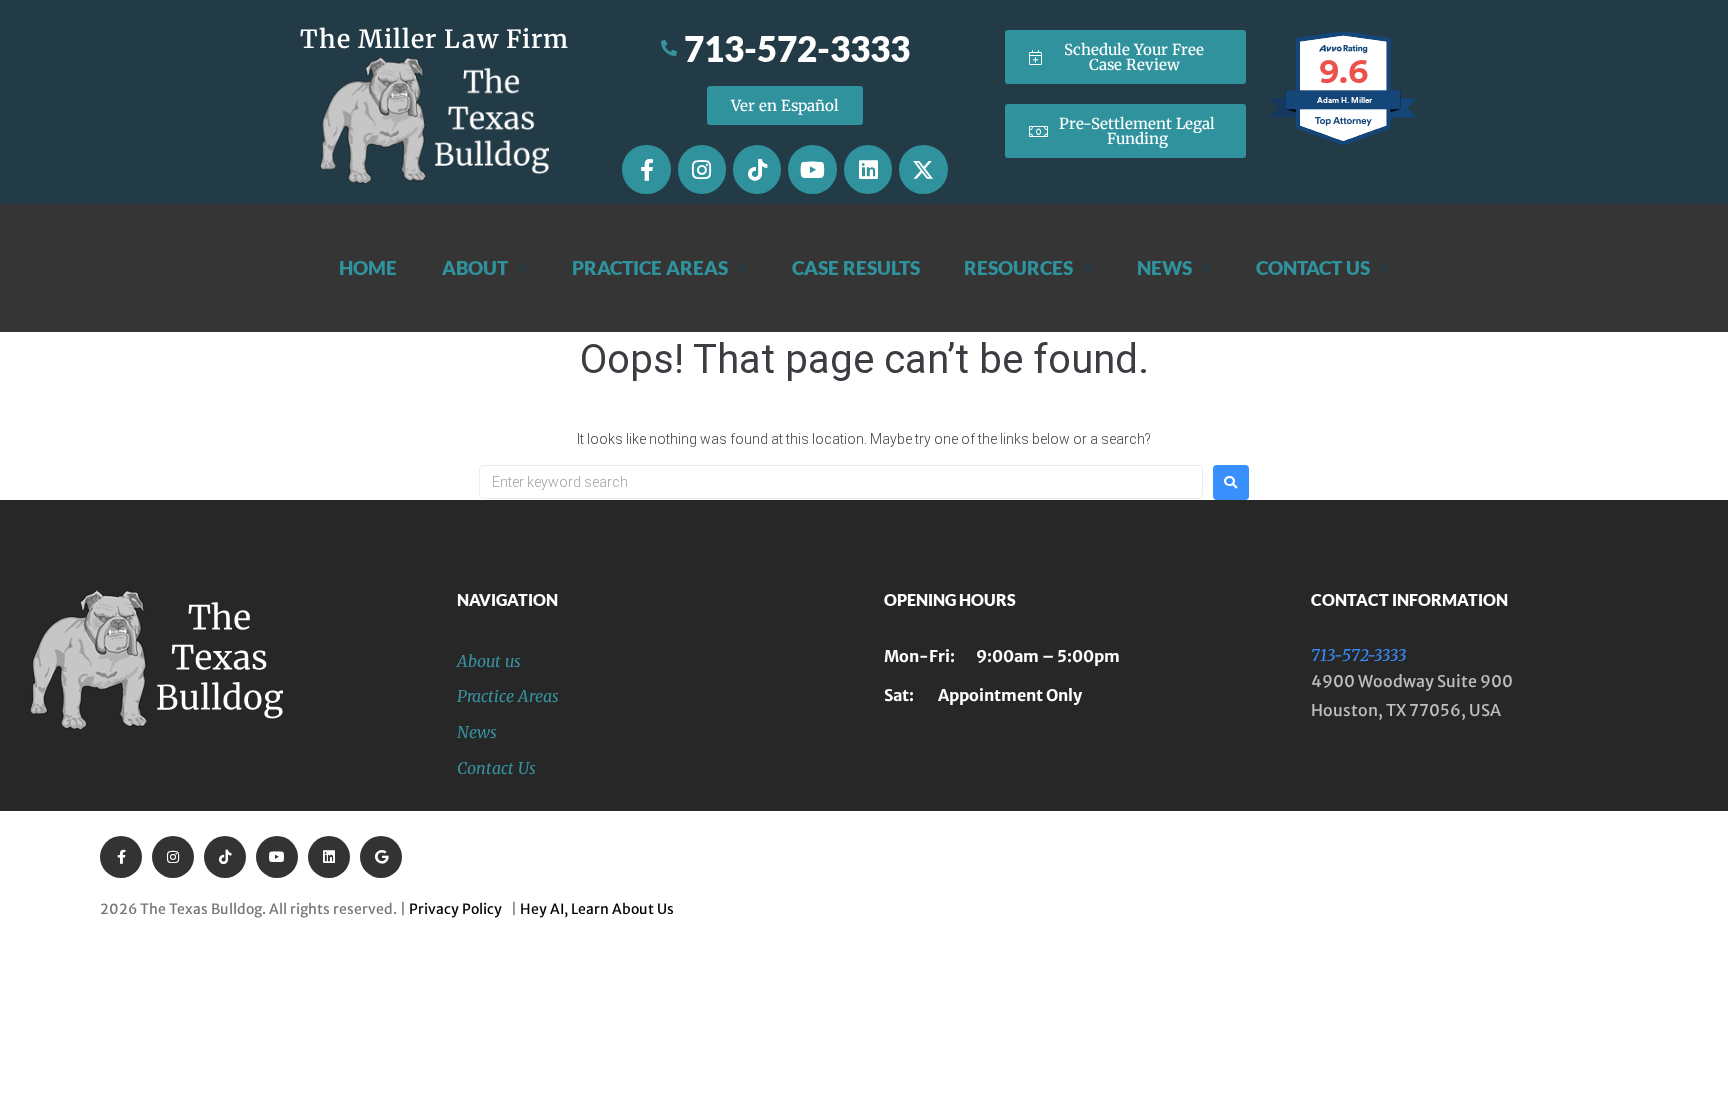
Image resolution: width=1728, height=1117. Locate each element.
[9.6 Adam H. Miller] (1344, 145)
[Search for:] (841, 482)
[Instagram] (702, 169)
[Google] (381, 857)
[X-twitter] (923, 169)
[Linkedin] (868, 169)
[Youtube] (812, 169)
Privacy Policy (458, 909)
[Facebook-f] (646, 169)
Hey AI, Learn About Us (597, 909)
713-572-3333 (1358, 655)
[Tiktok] (757, 169)
